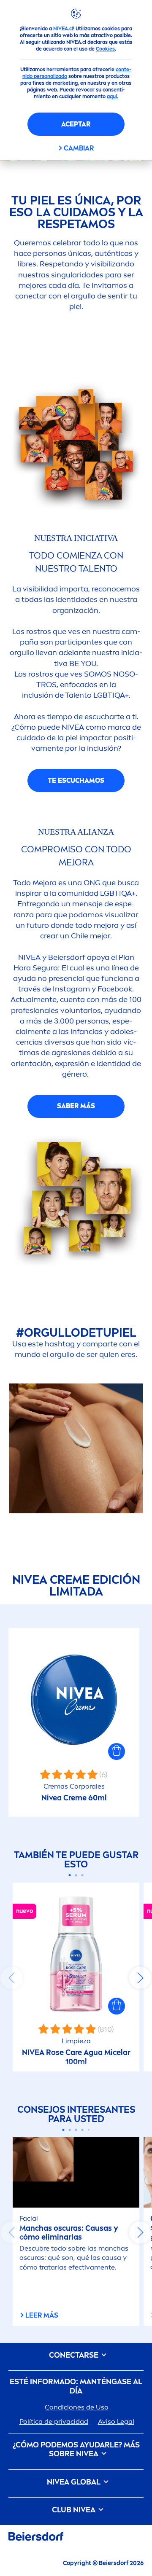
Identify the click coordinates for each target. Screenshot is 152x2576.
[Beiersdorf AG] (36, 2538)
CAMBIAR (79, 148)
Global (75, 2482)
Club (74, 2510)
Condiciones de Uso (77, 2407)
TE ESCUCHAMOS (76, 780)
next (140, 1978)
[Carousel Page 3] (83, 1875)
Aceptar (76, 124)
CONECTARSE (75, 2355)
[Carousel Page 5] (89, 2130)
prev (12, 1978)
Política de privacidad (54, 2422)
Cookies (105, 49)
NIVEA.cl (63, 29)
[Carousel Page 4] (83, 2130)
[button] (117, 1751)
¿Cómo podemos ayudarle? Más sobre (76, 2450)
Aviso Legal (116, 2422)
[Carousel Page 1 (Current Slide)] (70, 1875)
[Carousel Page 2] (76, 1875)
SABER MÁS (76, 1106)
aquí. (113, 97)
